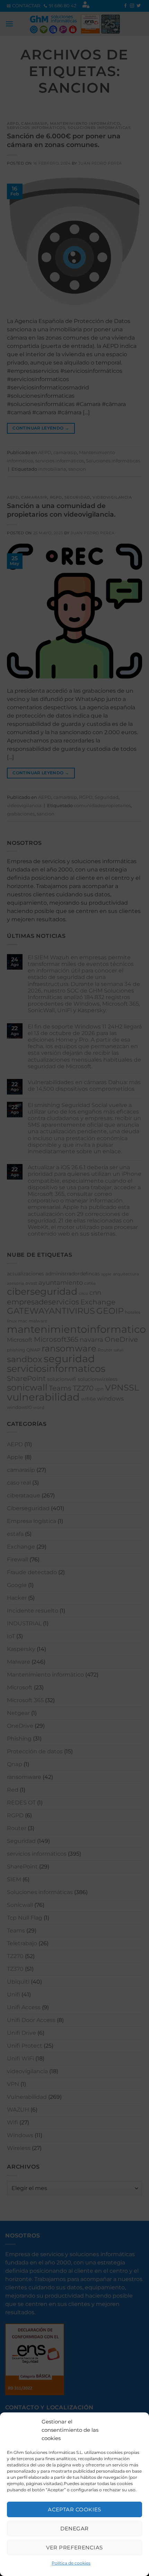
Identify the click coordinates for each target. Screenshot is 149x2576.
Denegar (74, 2528)
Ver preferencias (74, 2547)
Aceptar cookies (74, 2509)
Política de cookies (71, 2563)
